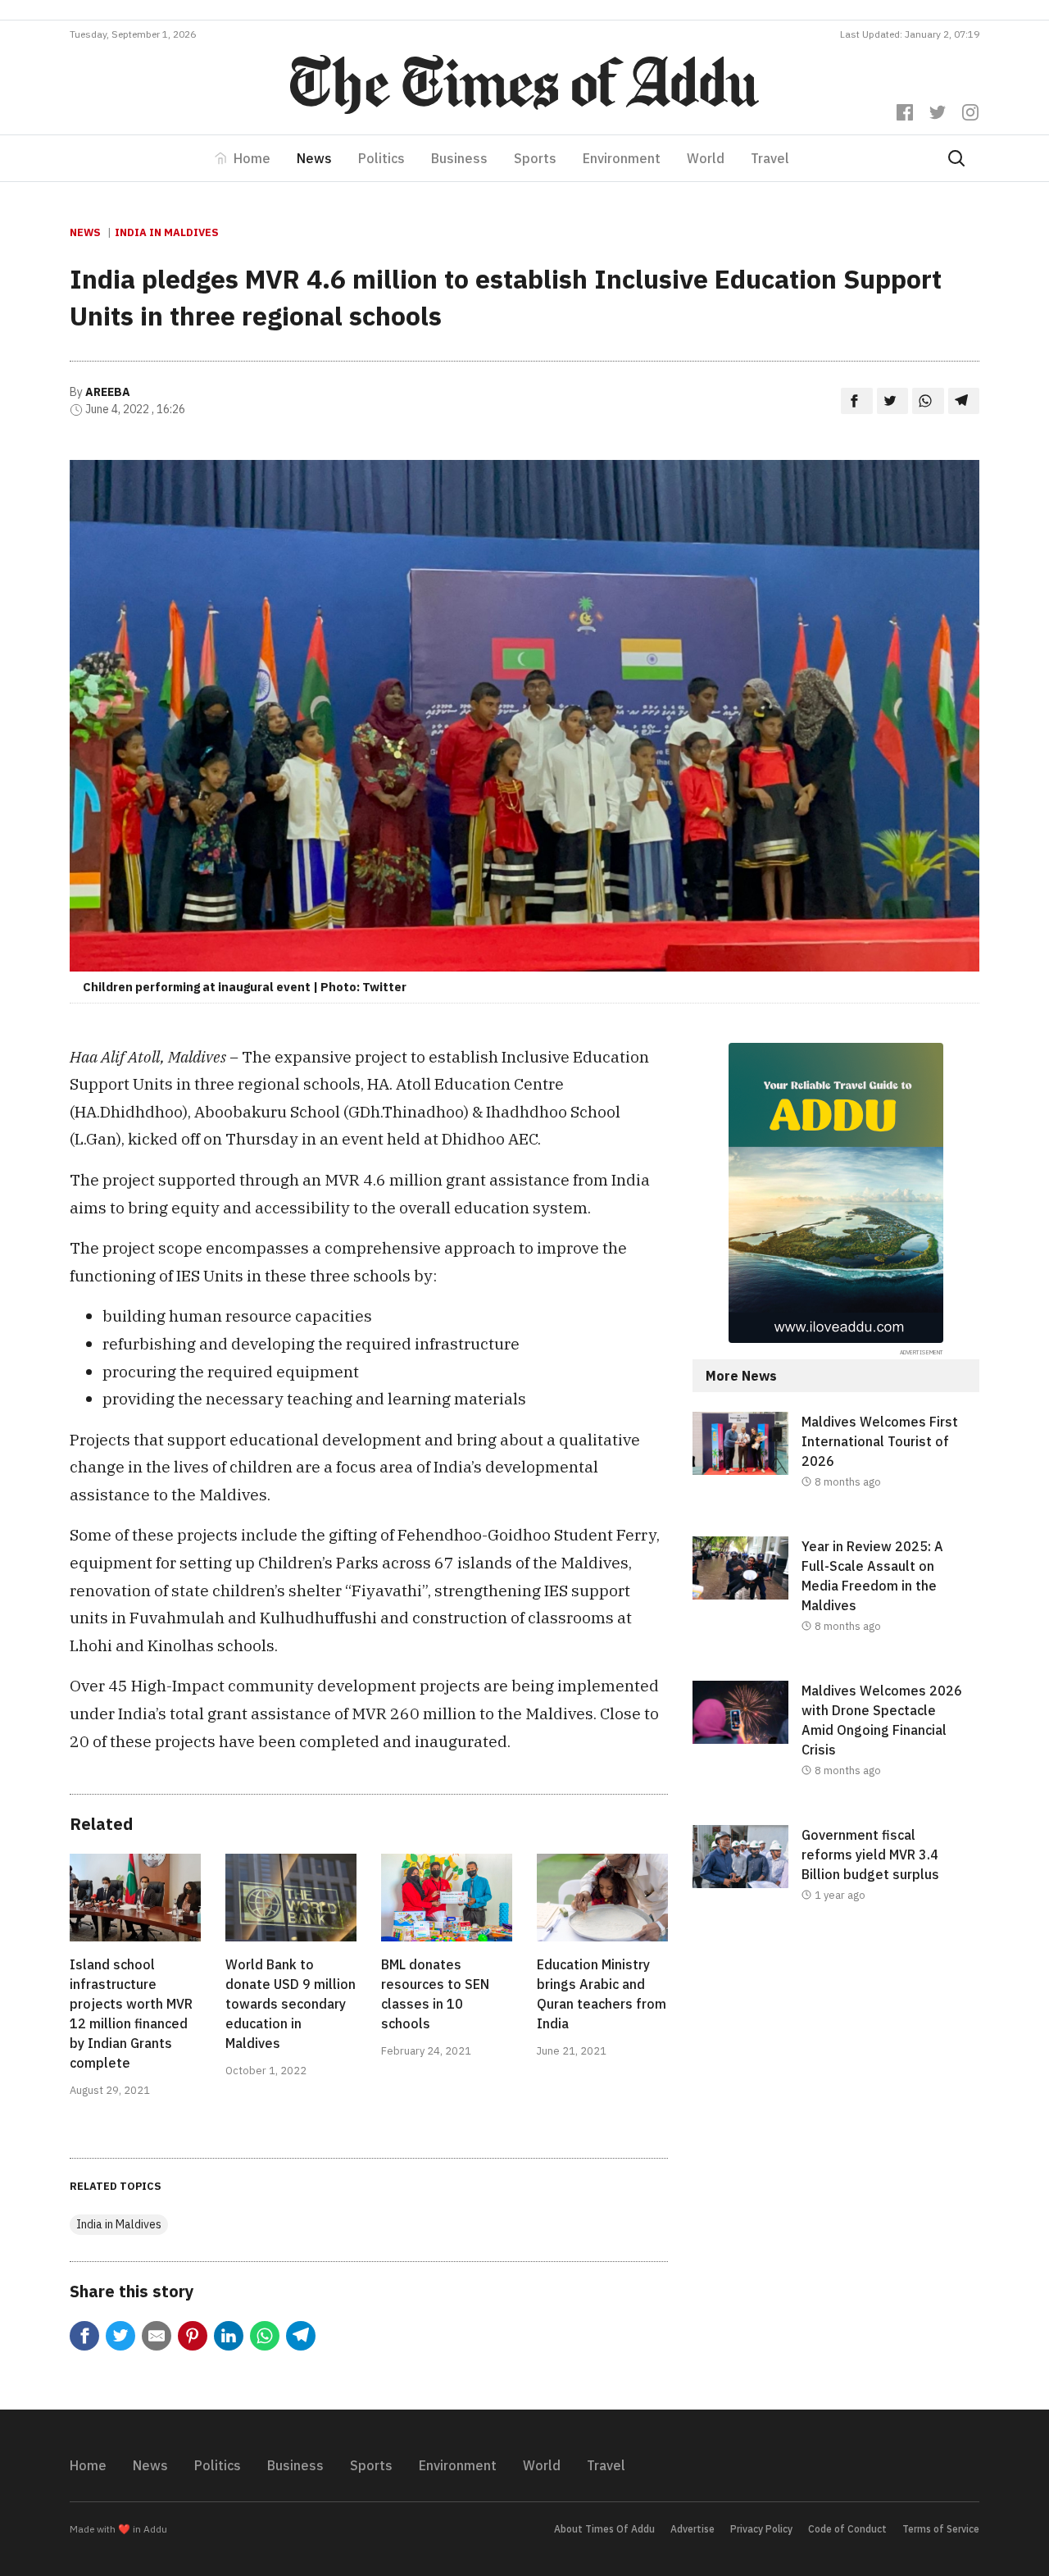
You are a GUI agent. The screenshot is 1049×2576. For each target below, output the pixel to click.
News (314, 158)
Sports (535, 158)
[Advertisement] (836, 2084)
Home (252, 158)
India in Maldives (167, 232)
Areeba (108, 392)
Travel (770, 158)
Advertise (693, 2529)
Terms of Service (941, 2529)
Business (459, 158)
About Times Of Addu (604, 2529)
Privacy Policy (761, 2529)
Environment (622, 158)
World (706, 158)
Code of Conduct (847, 2529)
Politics (381, 158)
